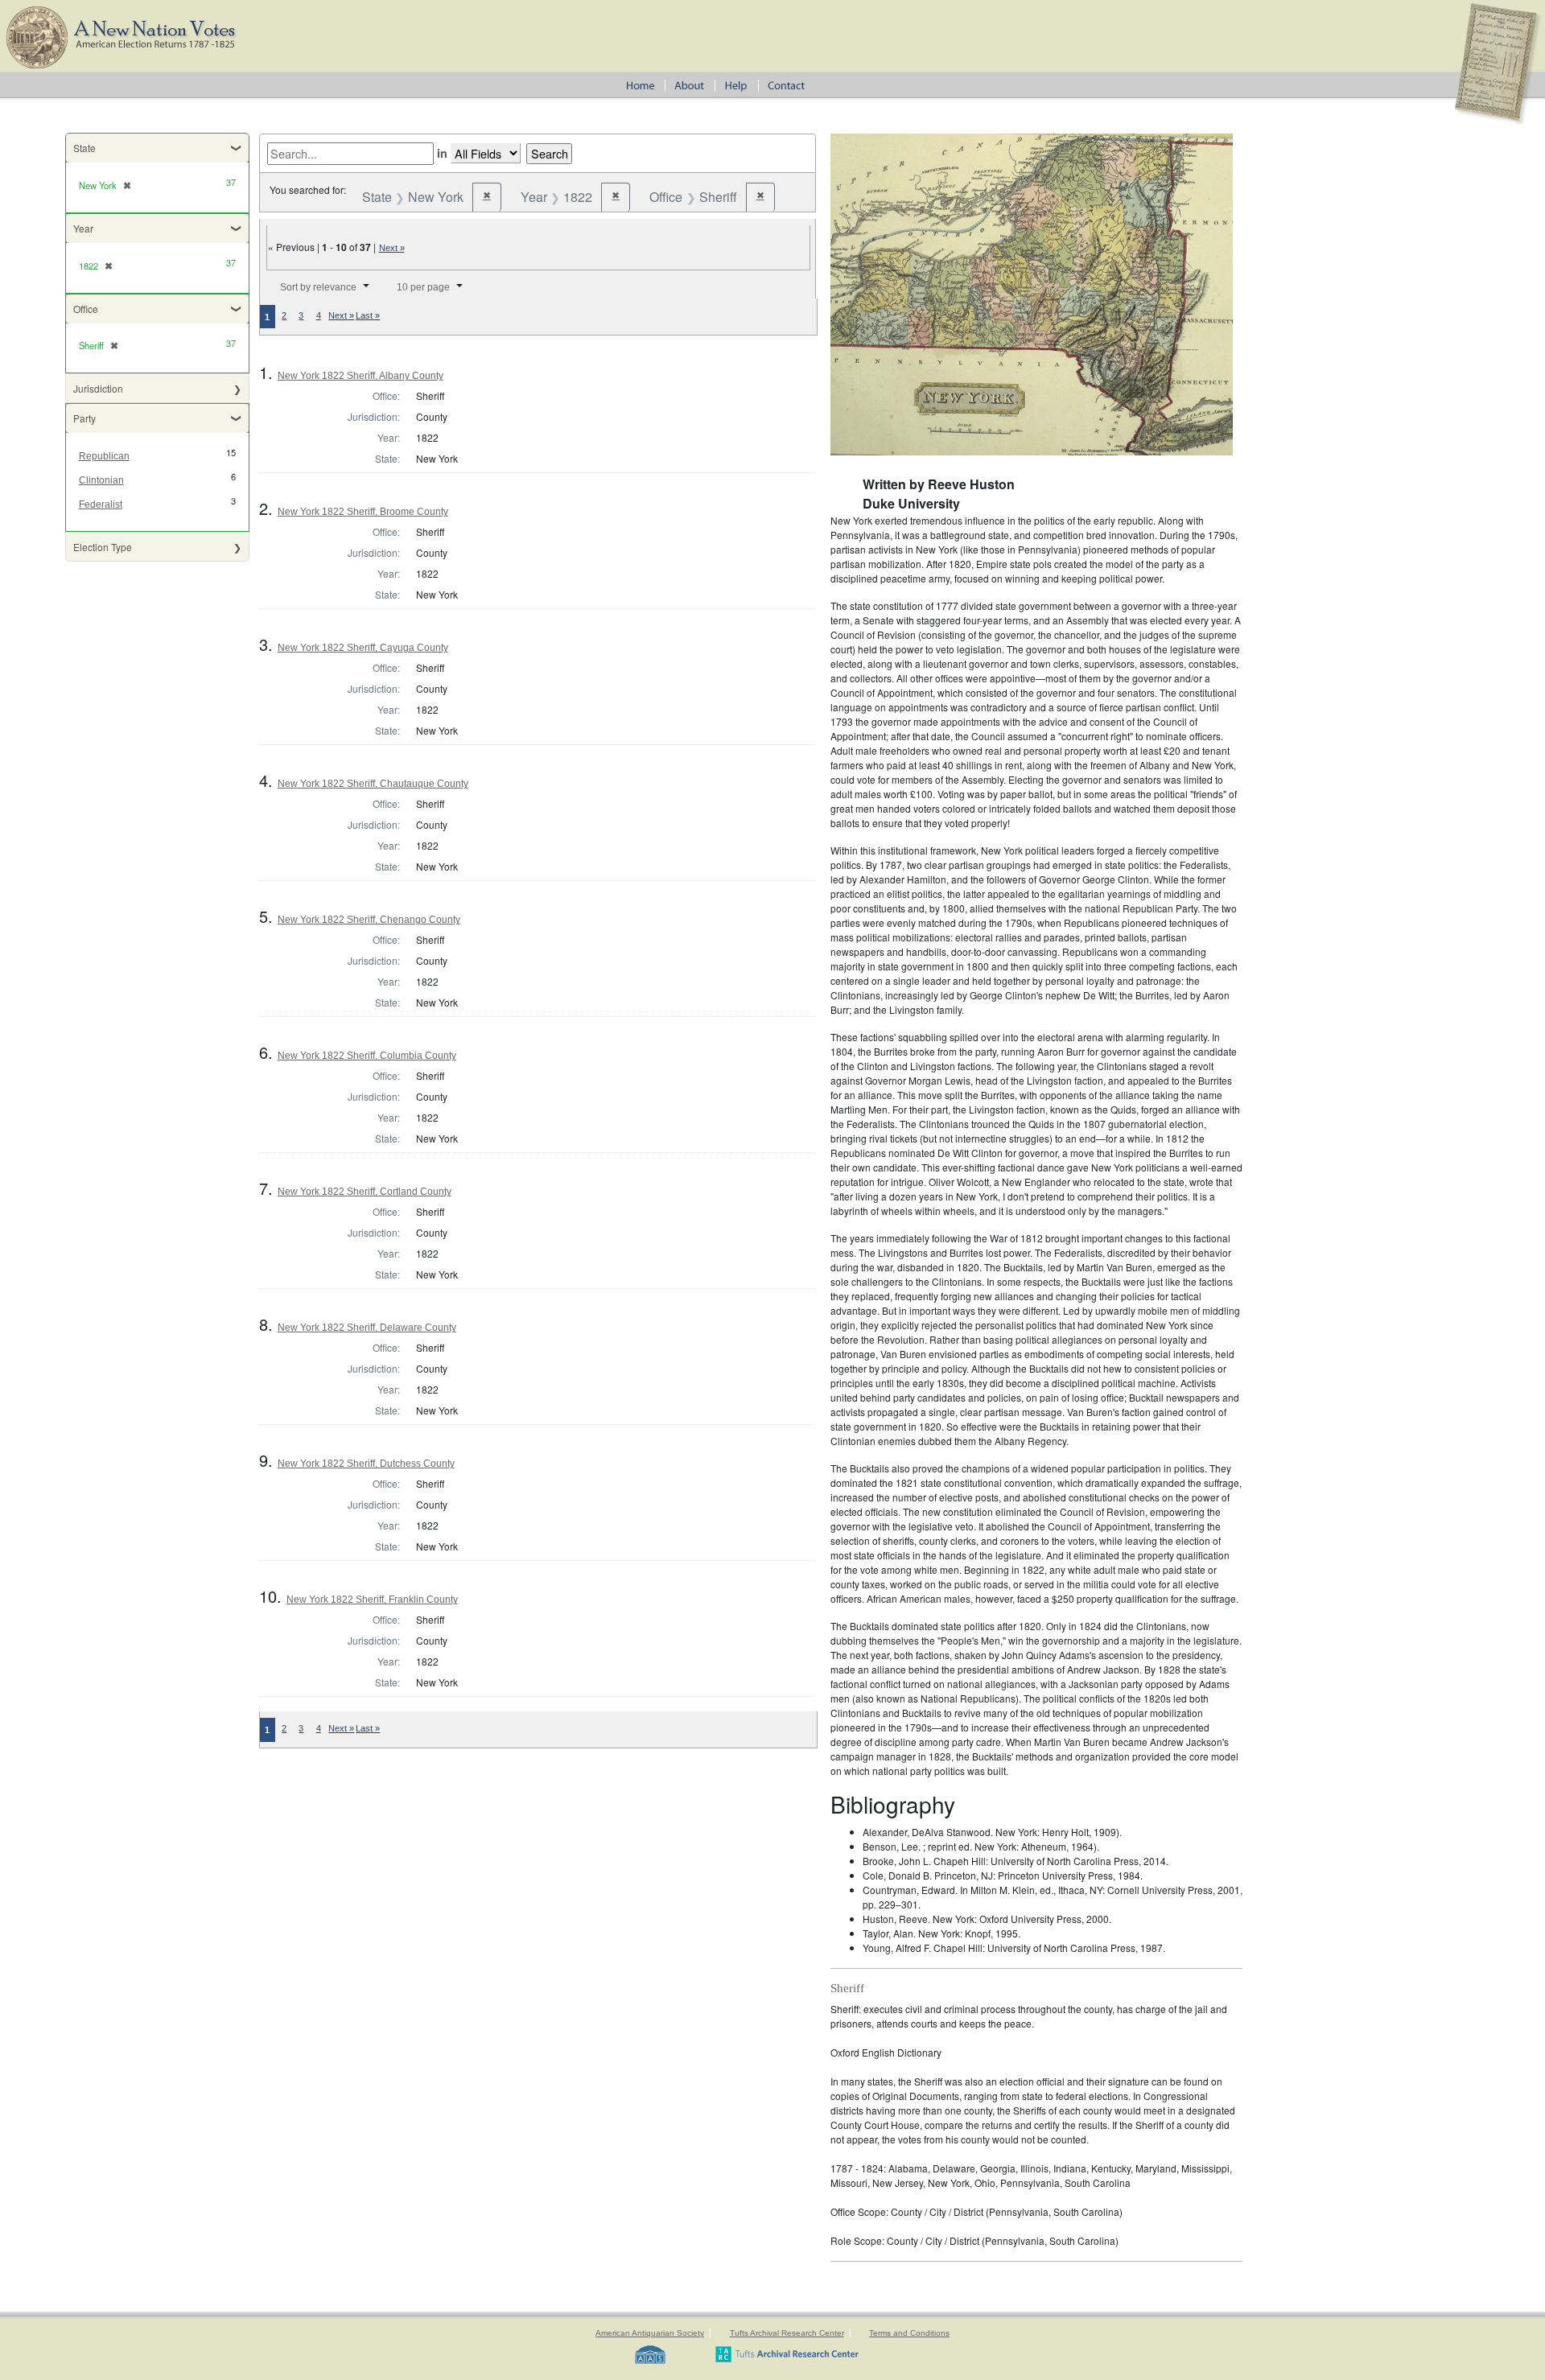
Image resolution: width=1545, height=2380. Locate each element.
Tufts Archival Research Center (787, 2333)
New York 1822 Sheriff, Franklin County (372, 1600)
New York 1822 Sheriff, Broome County (363, 512)
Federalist (101, 504)
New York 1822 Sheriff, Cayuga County (363, 648)
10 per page (423, 287)
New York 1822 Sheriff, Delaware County (367, 1328)
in (442, 153)
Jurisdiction (98, 388)
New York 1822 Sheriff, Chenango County (369, 920)
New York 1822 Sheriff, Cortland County (365, 1192)
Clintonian (101, 480)
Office (86, 309)
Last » (368, 315)
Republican (104, 456)
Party (84, 418)
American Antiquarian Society (650, 2333)
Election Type (103, 547)
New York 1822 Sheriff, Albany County (360, 376)
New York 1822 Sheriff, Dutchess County (366, 1464)
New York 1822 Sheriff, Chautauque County (373, 784)
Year (83, 228)
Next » (392, 248)
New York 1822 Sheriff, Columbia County (367, 1056)
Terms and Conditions (909, 2333)
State (84, 148)
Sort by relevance (318, 287)
